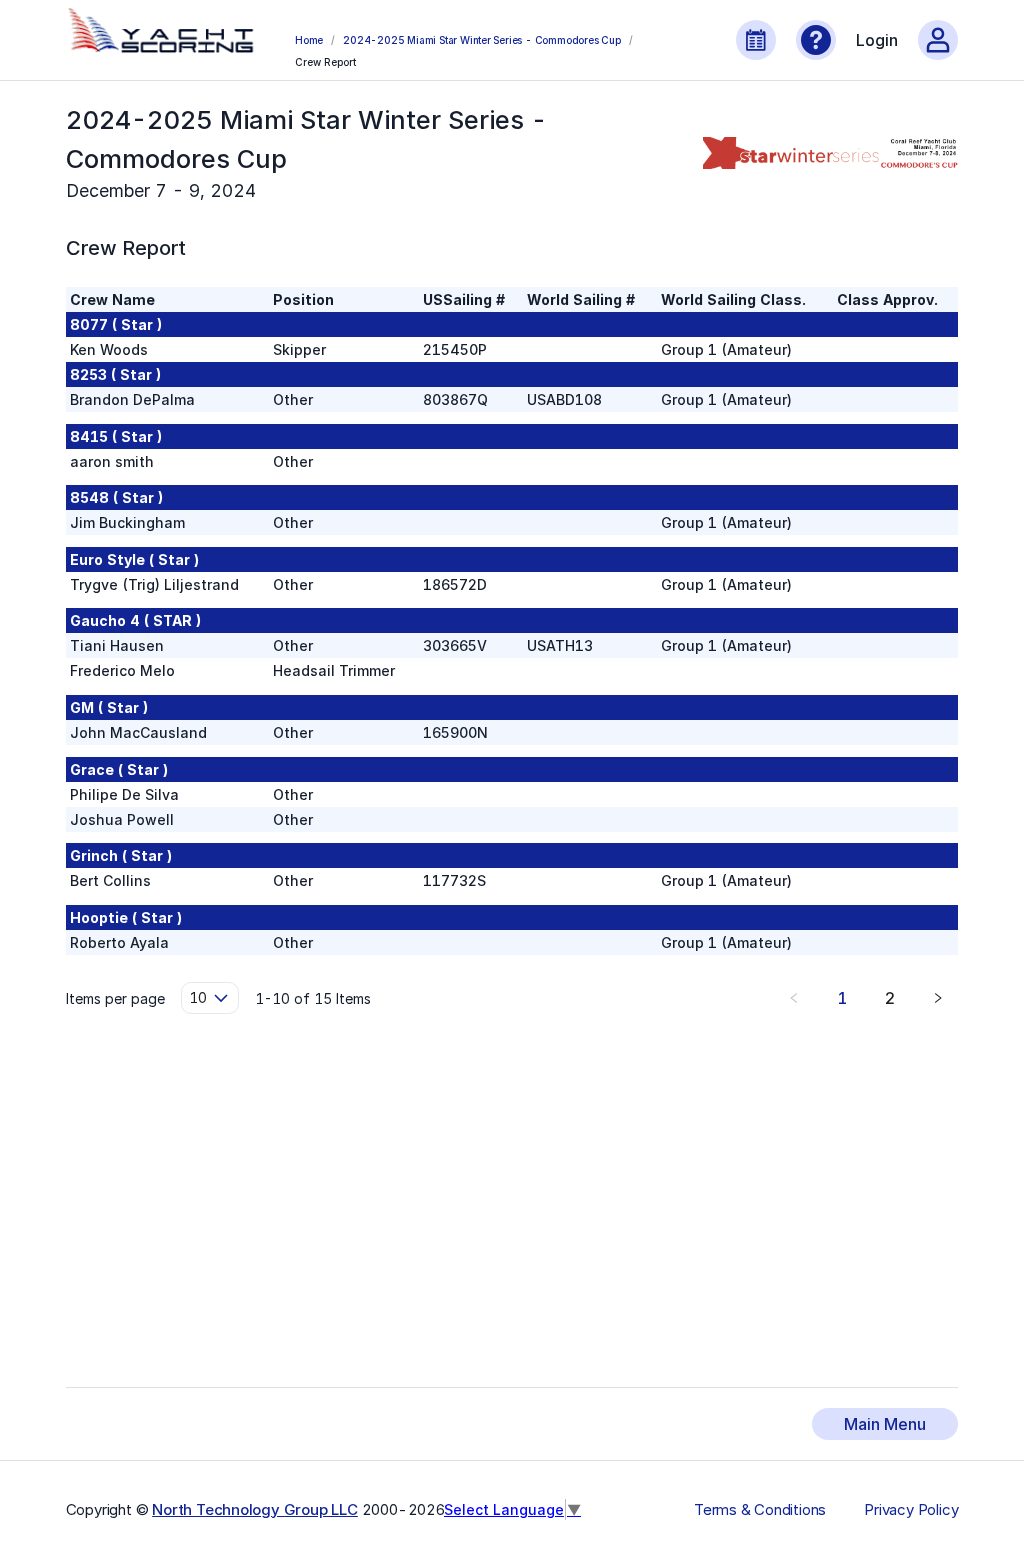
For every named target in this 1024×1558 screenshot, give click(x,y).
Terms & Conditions (760, 1510)
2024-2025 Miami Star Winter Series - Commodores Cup (482, 40)
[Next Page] (938, 998)
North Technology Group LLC (255, 1509)
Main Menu (885, 1424)
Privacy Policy (911, 1510)
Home (309, 40)
